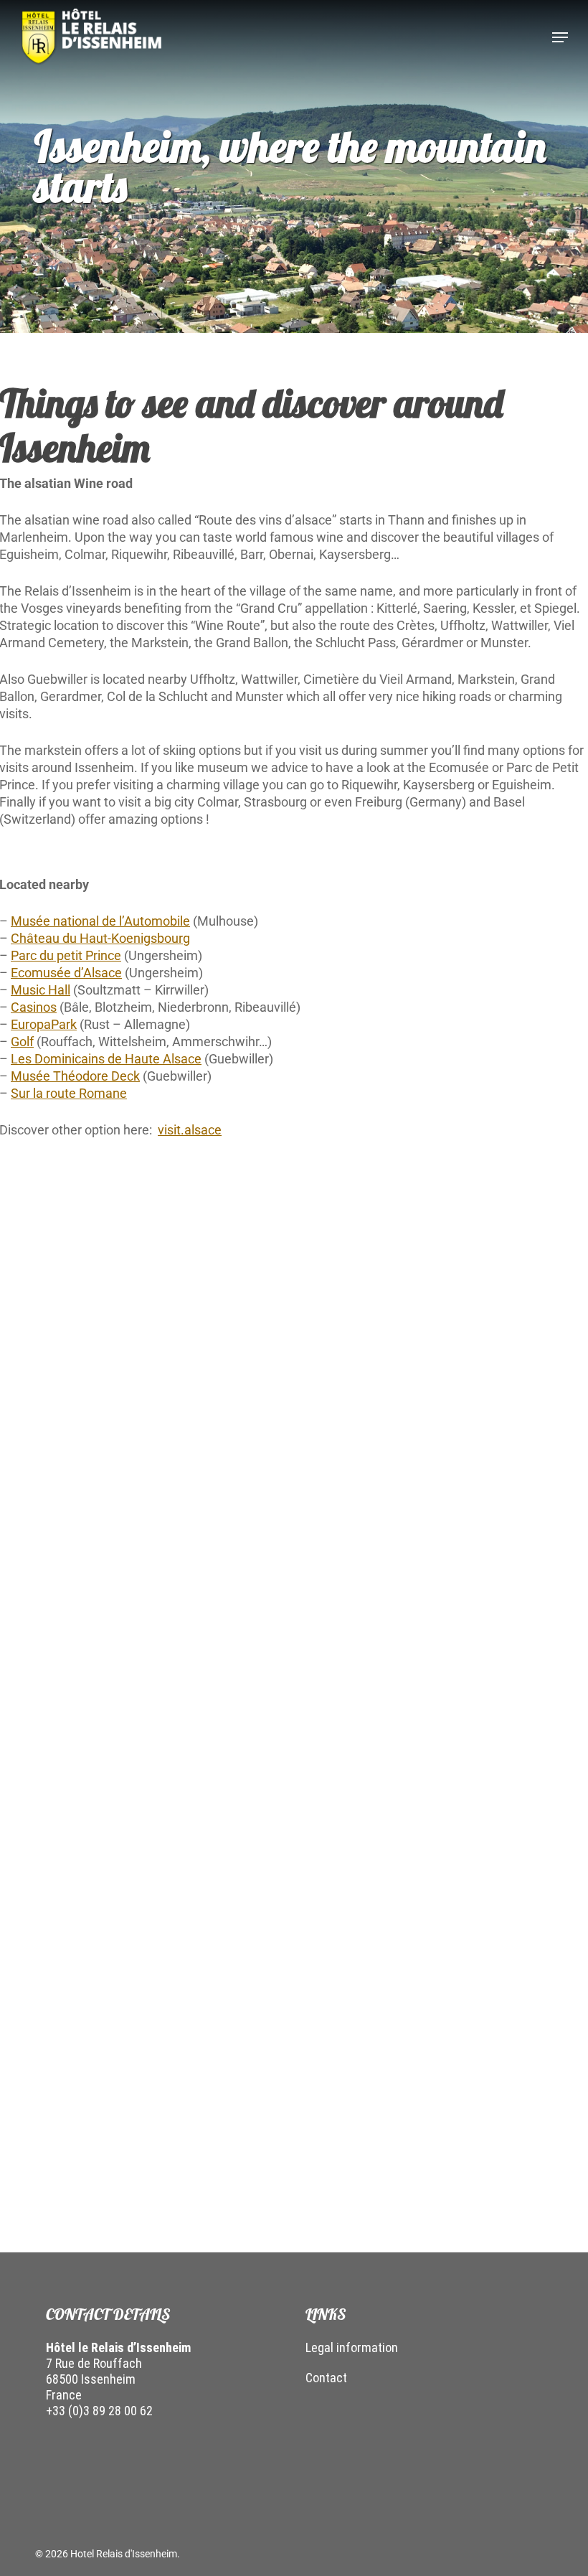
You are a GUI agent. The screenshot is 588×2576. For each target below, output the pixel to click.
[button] (560, 37)
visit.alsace (190, 1130)
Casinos (34, 1007)
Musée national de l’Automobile (100, 921)
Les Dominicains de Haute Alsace (106, 1059)
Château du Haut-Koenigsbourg (100, 938)
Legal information (352, 2347)
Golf (22, 1042)
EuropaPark (44, 1024)
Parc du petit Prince (66, 955)
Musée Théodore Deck (75, 1076)
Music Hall (41, 990)
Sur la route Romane (69, 1093)
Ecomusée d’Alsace (66, 973)
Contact (326, 2378)
